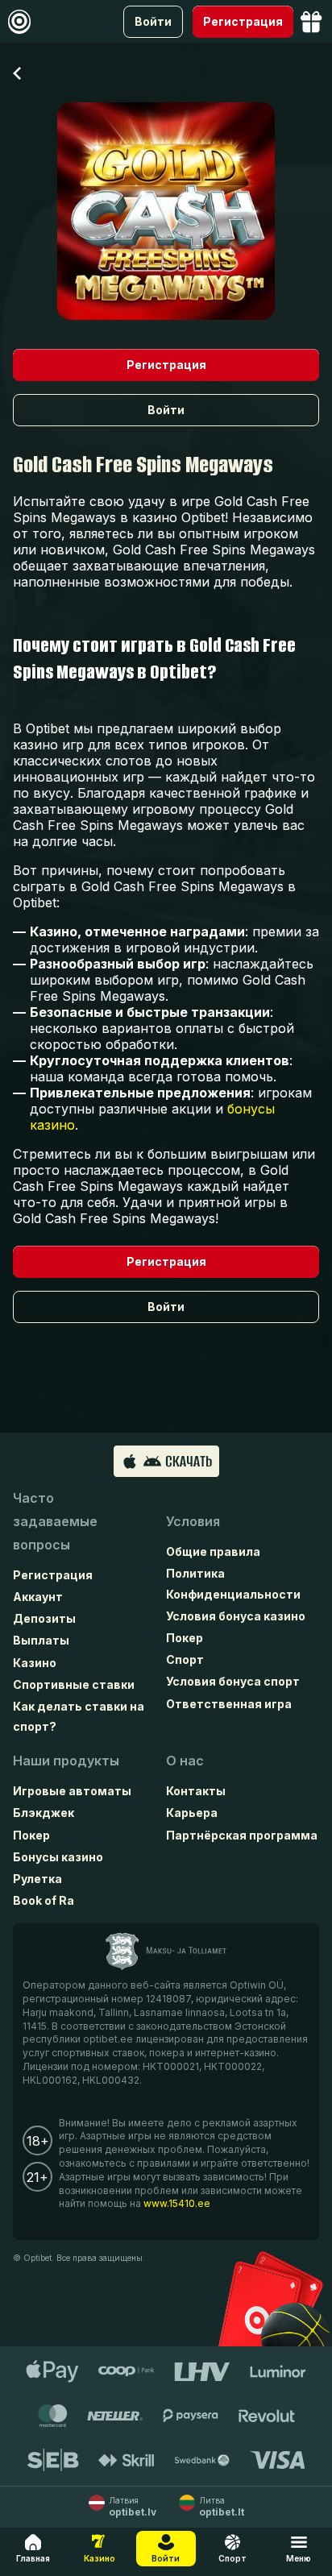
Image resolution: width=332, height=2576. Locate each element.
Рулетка (37, 1879)
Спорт (185, 1659)
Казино (35, 1663)
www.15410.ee (177, 2203)
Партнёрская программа (242, 1835)
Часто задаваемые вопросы (55, 1521)
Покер (185, 1638)
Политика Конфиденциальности (233, 1583)
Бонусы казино (58, 1857)
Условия (193, 1521)
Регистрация (53, 1575)
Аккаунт (38, 1597)
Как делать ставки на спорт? (79, 1716)
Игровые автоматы (72, 1791)
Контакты (196, 1791)
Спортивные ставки (74, 1684)
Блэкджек (44, 1813)
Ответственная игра (229, 1704)
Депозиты (44, 1618)
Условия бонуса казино (236, 1616)
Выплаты (41, 1640)
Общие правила (213, 1551)
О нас (185, 1761)
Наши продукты (66, 1761)
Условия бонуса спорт (233, 1681)
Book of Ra (44, 1900)
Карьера (192, 1813)
